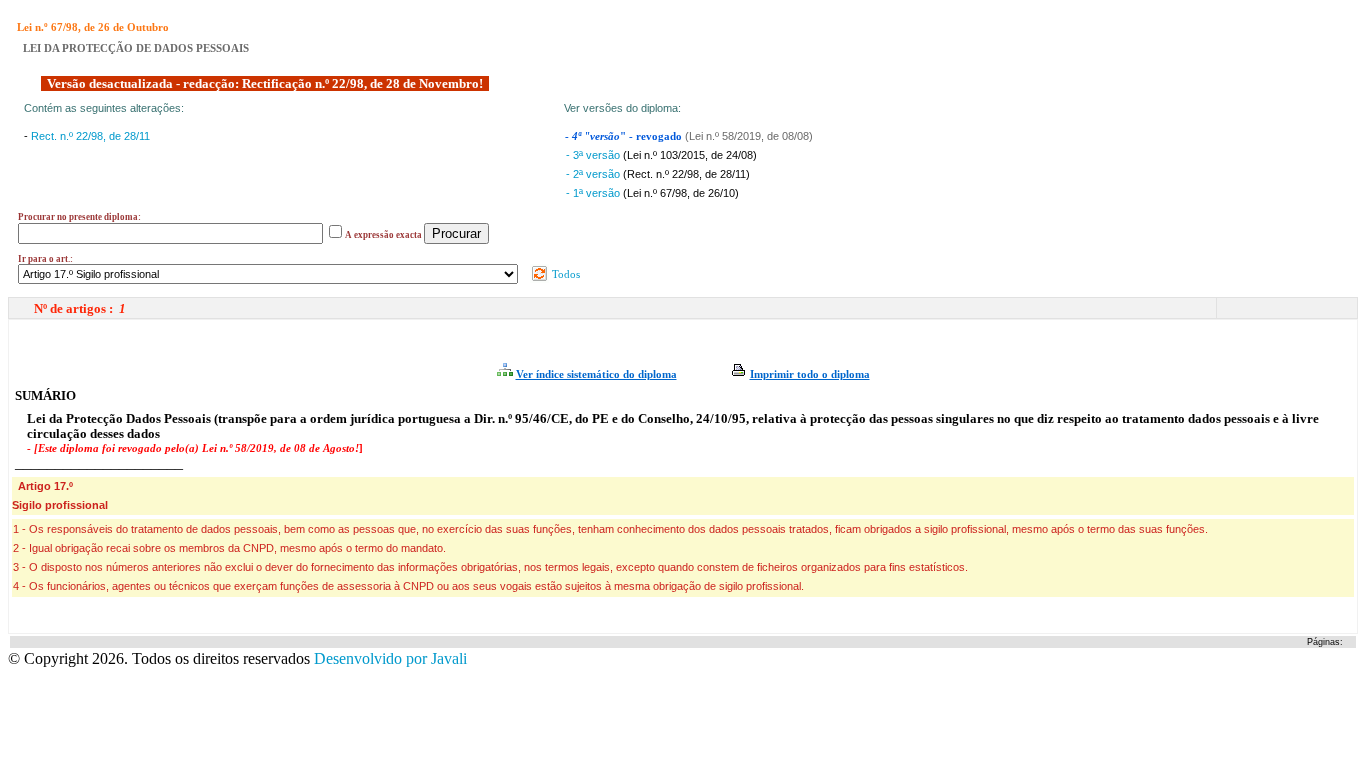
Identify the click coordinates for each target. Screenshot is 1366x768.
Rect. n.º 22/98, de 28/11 (90, 136)
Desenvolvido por (390, 658)
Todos (564, 274)
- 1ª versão (594, 193)
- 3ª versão (594, 155)
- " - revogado (625, 136)
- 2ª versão (594, 174)
